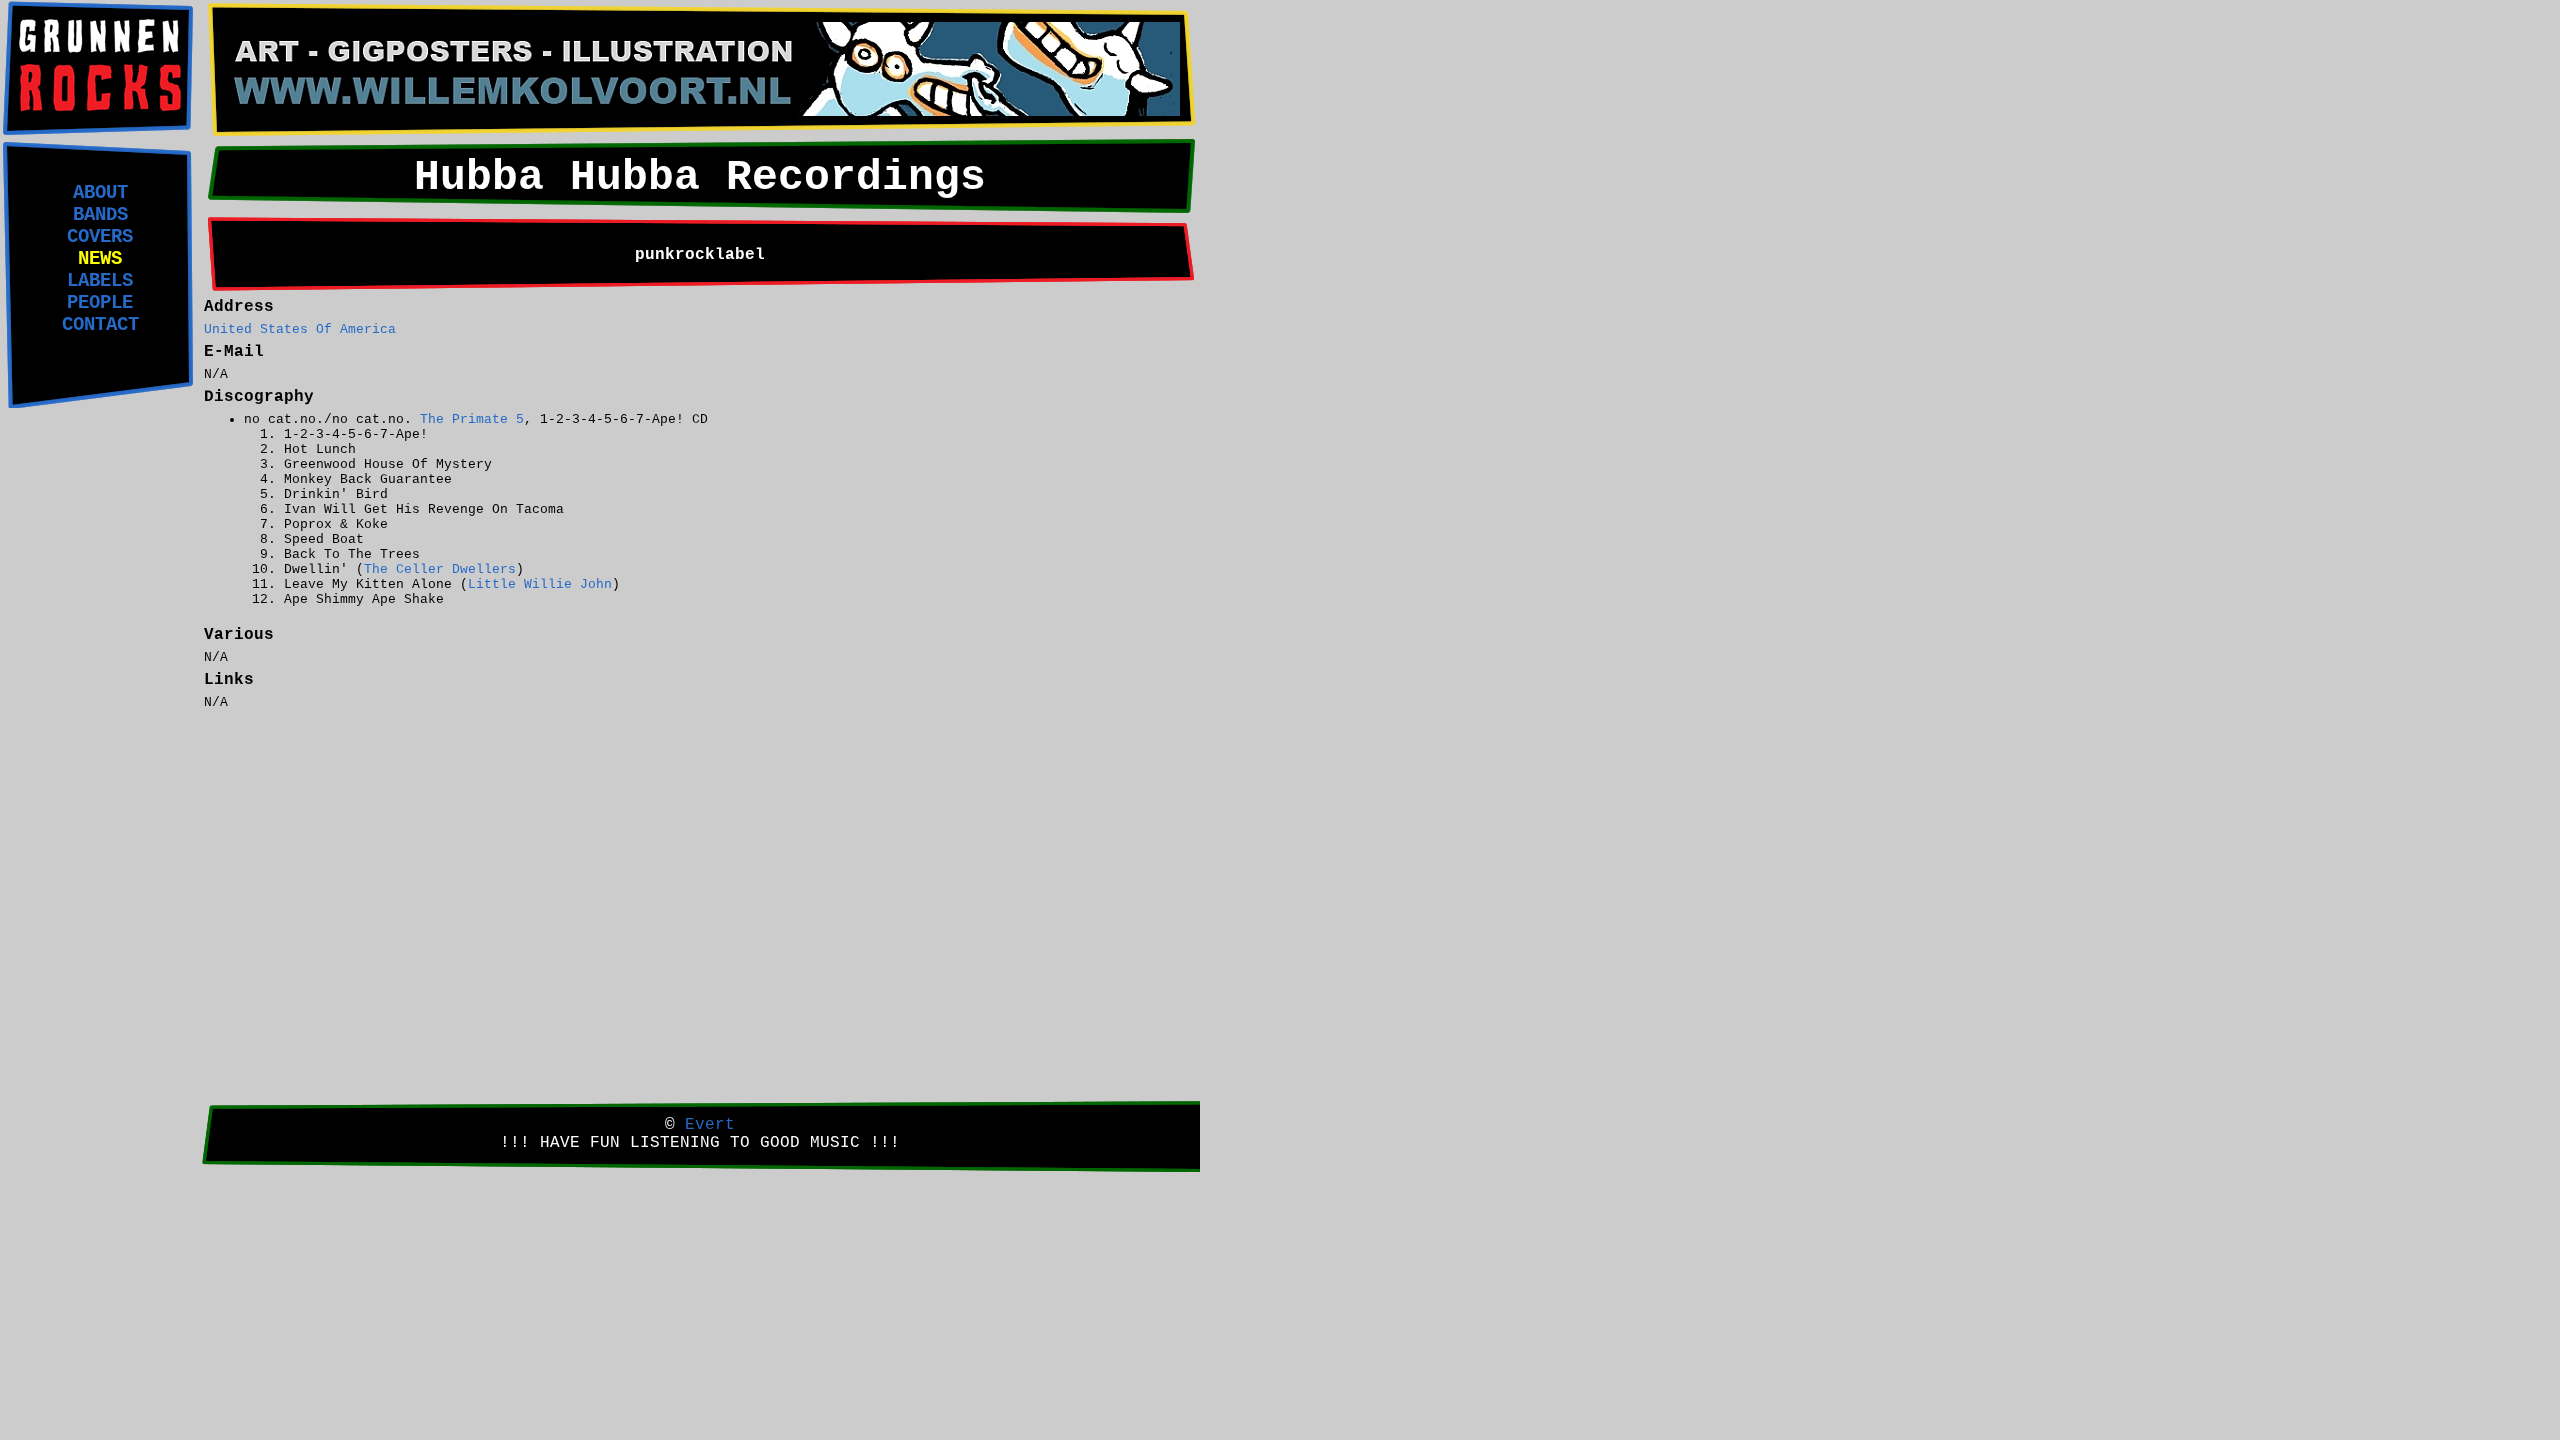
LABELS (100, 281)
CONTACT (100, 325)
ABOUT (100, 193)
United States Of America (300, 329)
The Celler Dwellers (440, 569)
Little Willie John (540, 584)
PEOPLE (100, 303)
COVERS (100, 237)
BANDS (100, 215)
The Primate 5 (472, 419)
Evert (710, 1125)
